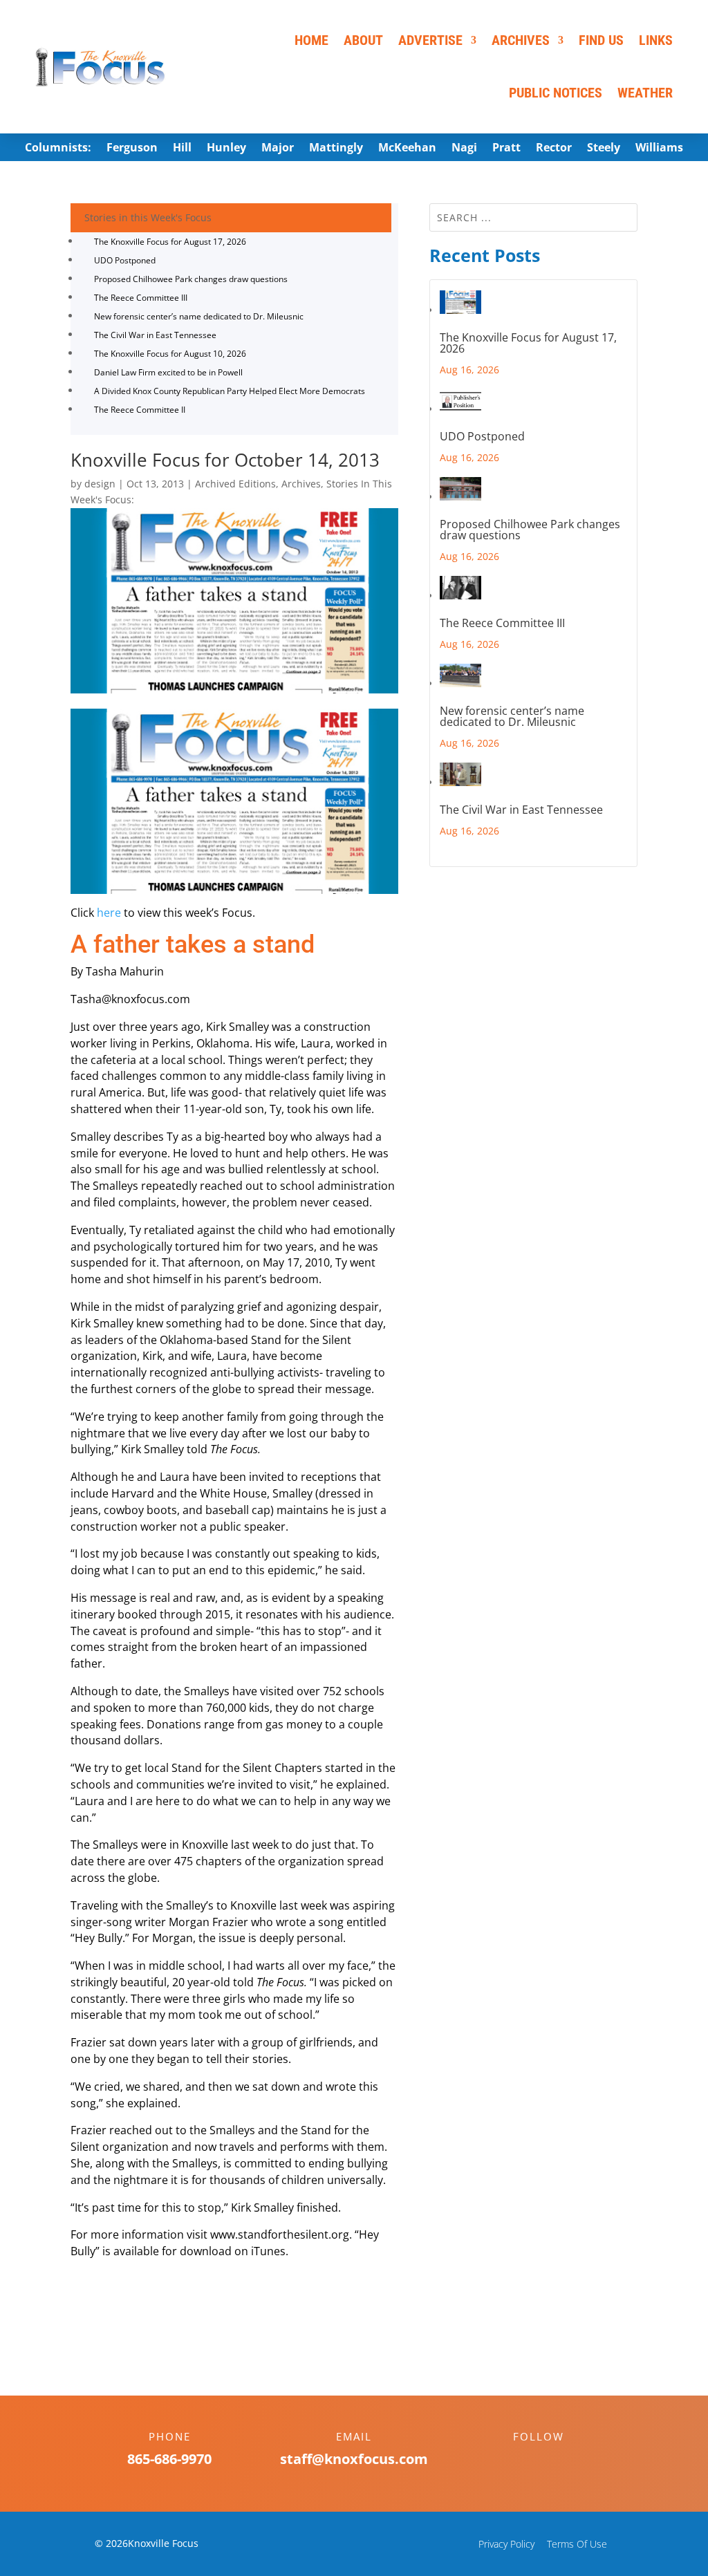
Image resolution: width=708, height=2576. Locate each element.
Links (656, 40)
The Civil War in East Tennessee (155, 335)
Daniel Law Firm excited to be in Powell (168, 372)
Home (311, 40)
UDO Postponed (125, 260)
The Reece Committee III (141, 298)
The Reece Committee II (140, 410)
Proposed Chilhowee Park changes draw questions (191, 279)
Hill (182, 149)
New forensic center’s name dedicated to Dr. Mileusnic (199, 316)
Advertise (430, 40)
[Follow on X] (552, 2461)
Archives (521, 40)
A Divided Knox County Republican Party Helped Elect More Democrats (230, 391)
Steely (604, 149)
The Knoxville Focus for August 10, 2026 (170, 354)
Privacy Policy (506, 2544)
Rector (554, 149)
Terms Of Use (577, 2544)
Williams (659, 149)
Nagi (464, 149)
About (363, 40)
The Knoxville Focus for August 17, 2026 (170, 242)
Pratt (506, 149)
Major (278, 149)
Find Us (601, 40)
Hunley (226, 149)
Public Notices (556, 93)
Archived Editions (235, 484)
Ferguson (132, 149)
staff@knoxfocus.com (354, 2459)
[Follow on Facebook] (525, 2461)
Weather (645, 93)
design (100, 484)
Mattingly (336, 149)
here (109, 913)
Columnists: (58, 149)
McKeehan (407, 149)
